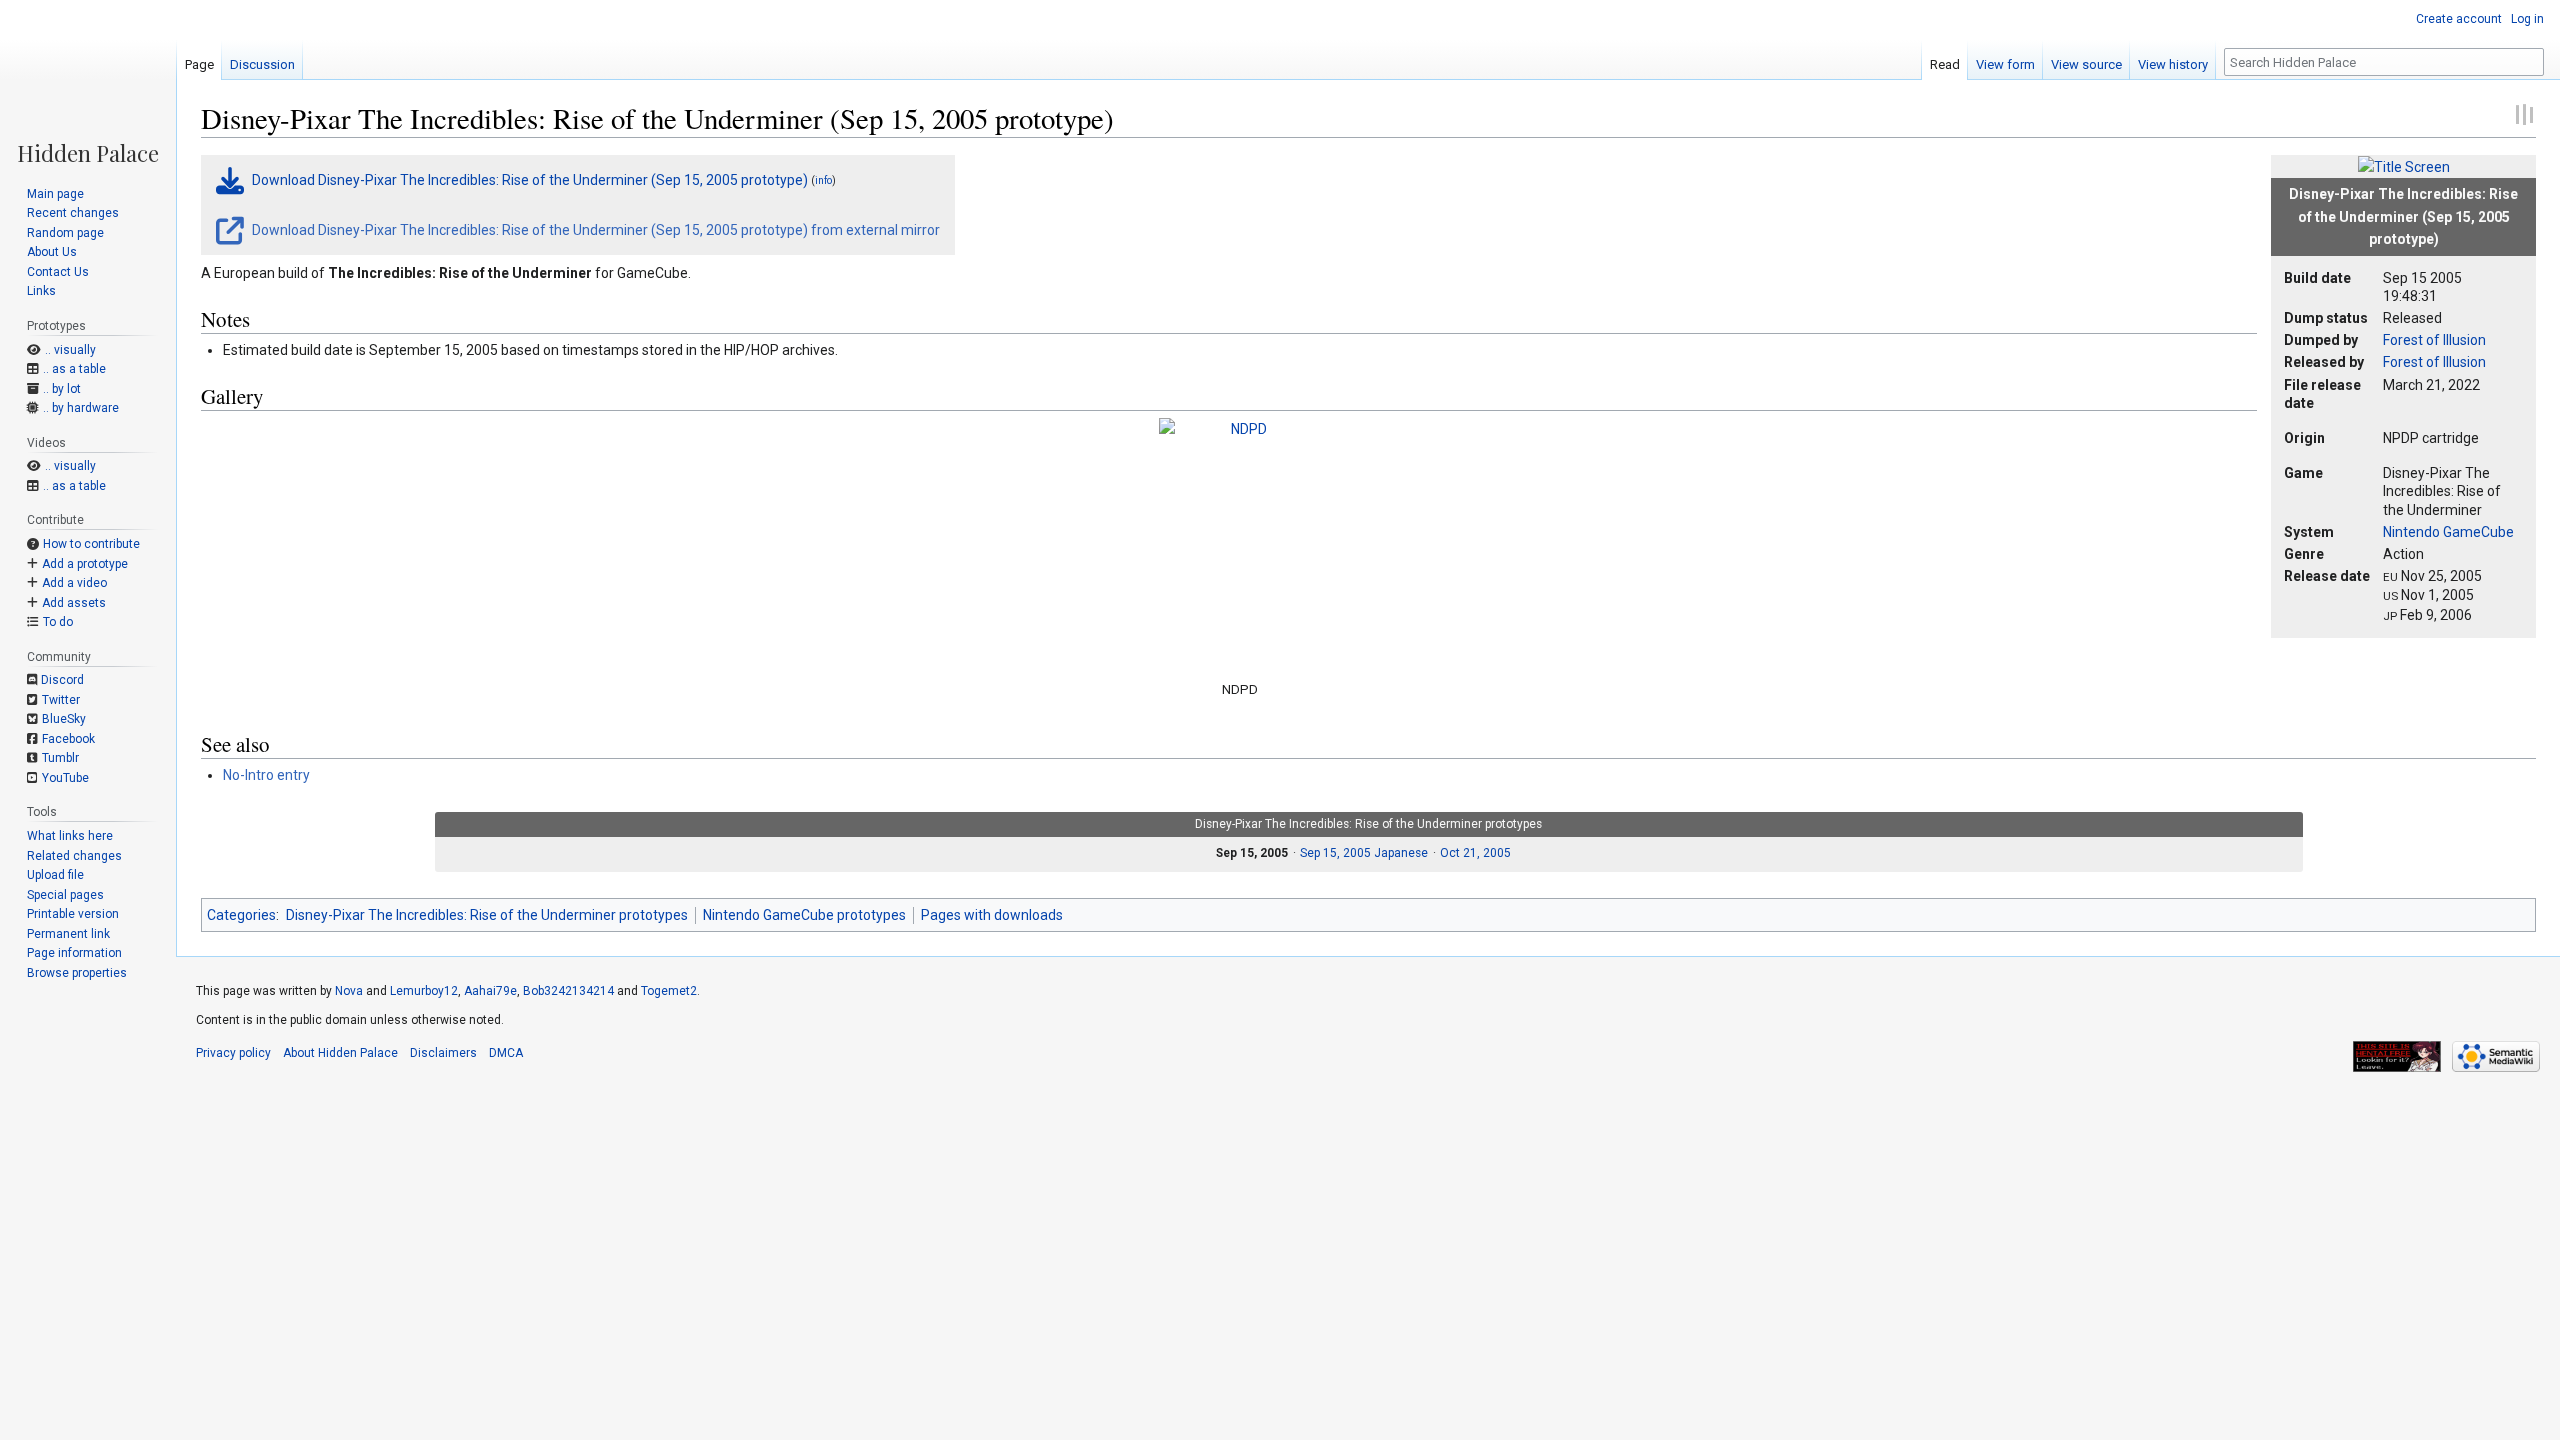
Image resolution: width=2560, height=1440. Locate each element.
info (823, 180)
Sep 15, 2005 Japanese (1364, 853)
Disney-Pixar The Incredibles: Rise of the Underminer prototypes (487, 915)
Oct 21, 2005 (1475, 853)
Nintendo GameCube (2448, 532)
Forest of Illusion (2434, 340)
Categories (241, 915)
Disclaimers (443, 1053)
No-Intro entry (266, 775)
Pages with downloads (992, 915)
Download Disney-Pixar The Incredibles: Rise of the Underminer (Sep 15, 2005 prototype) (530, 180)
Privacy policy (233, 1053)
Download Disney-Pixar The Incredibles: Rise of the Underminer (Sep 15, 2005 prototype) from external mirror (594, 230)
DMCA (506, 1053)
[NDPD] (1241, 543)
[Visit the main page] (88, 82)
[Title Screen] (2404, 166)
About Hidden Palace (340, 1053)
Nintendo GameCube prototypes (804, 915)
